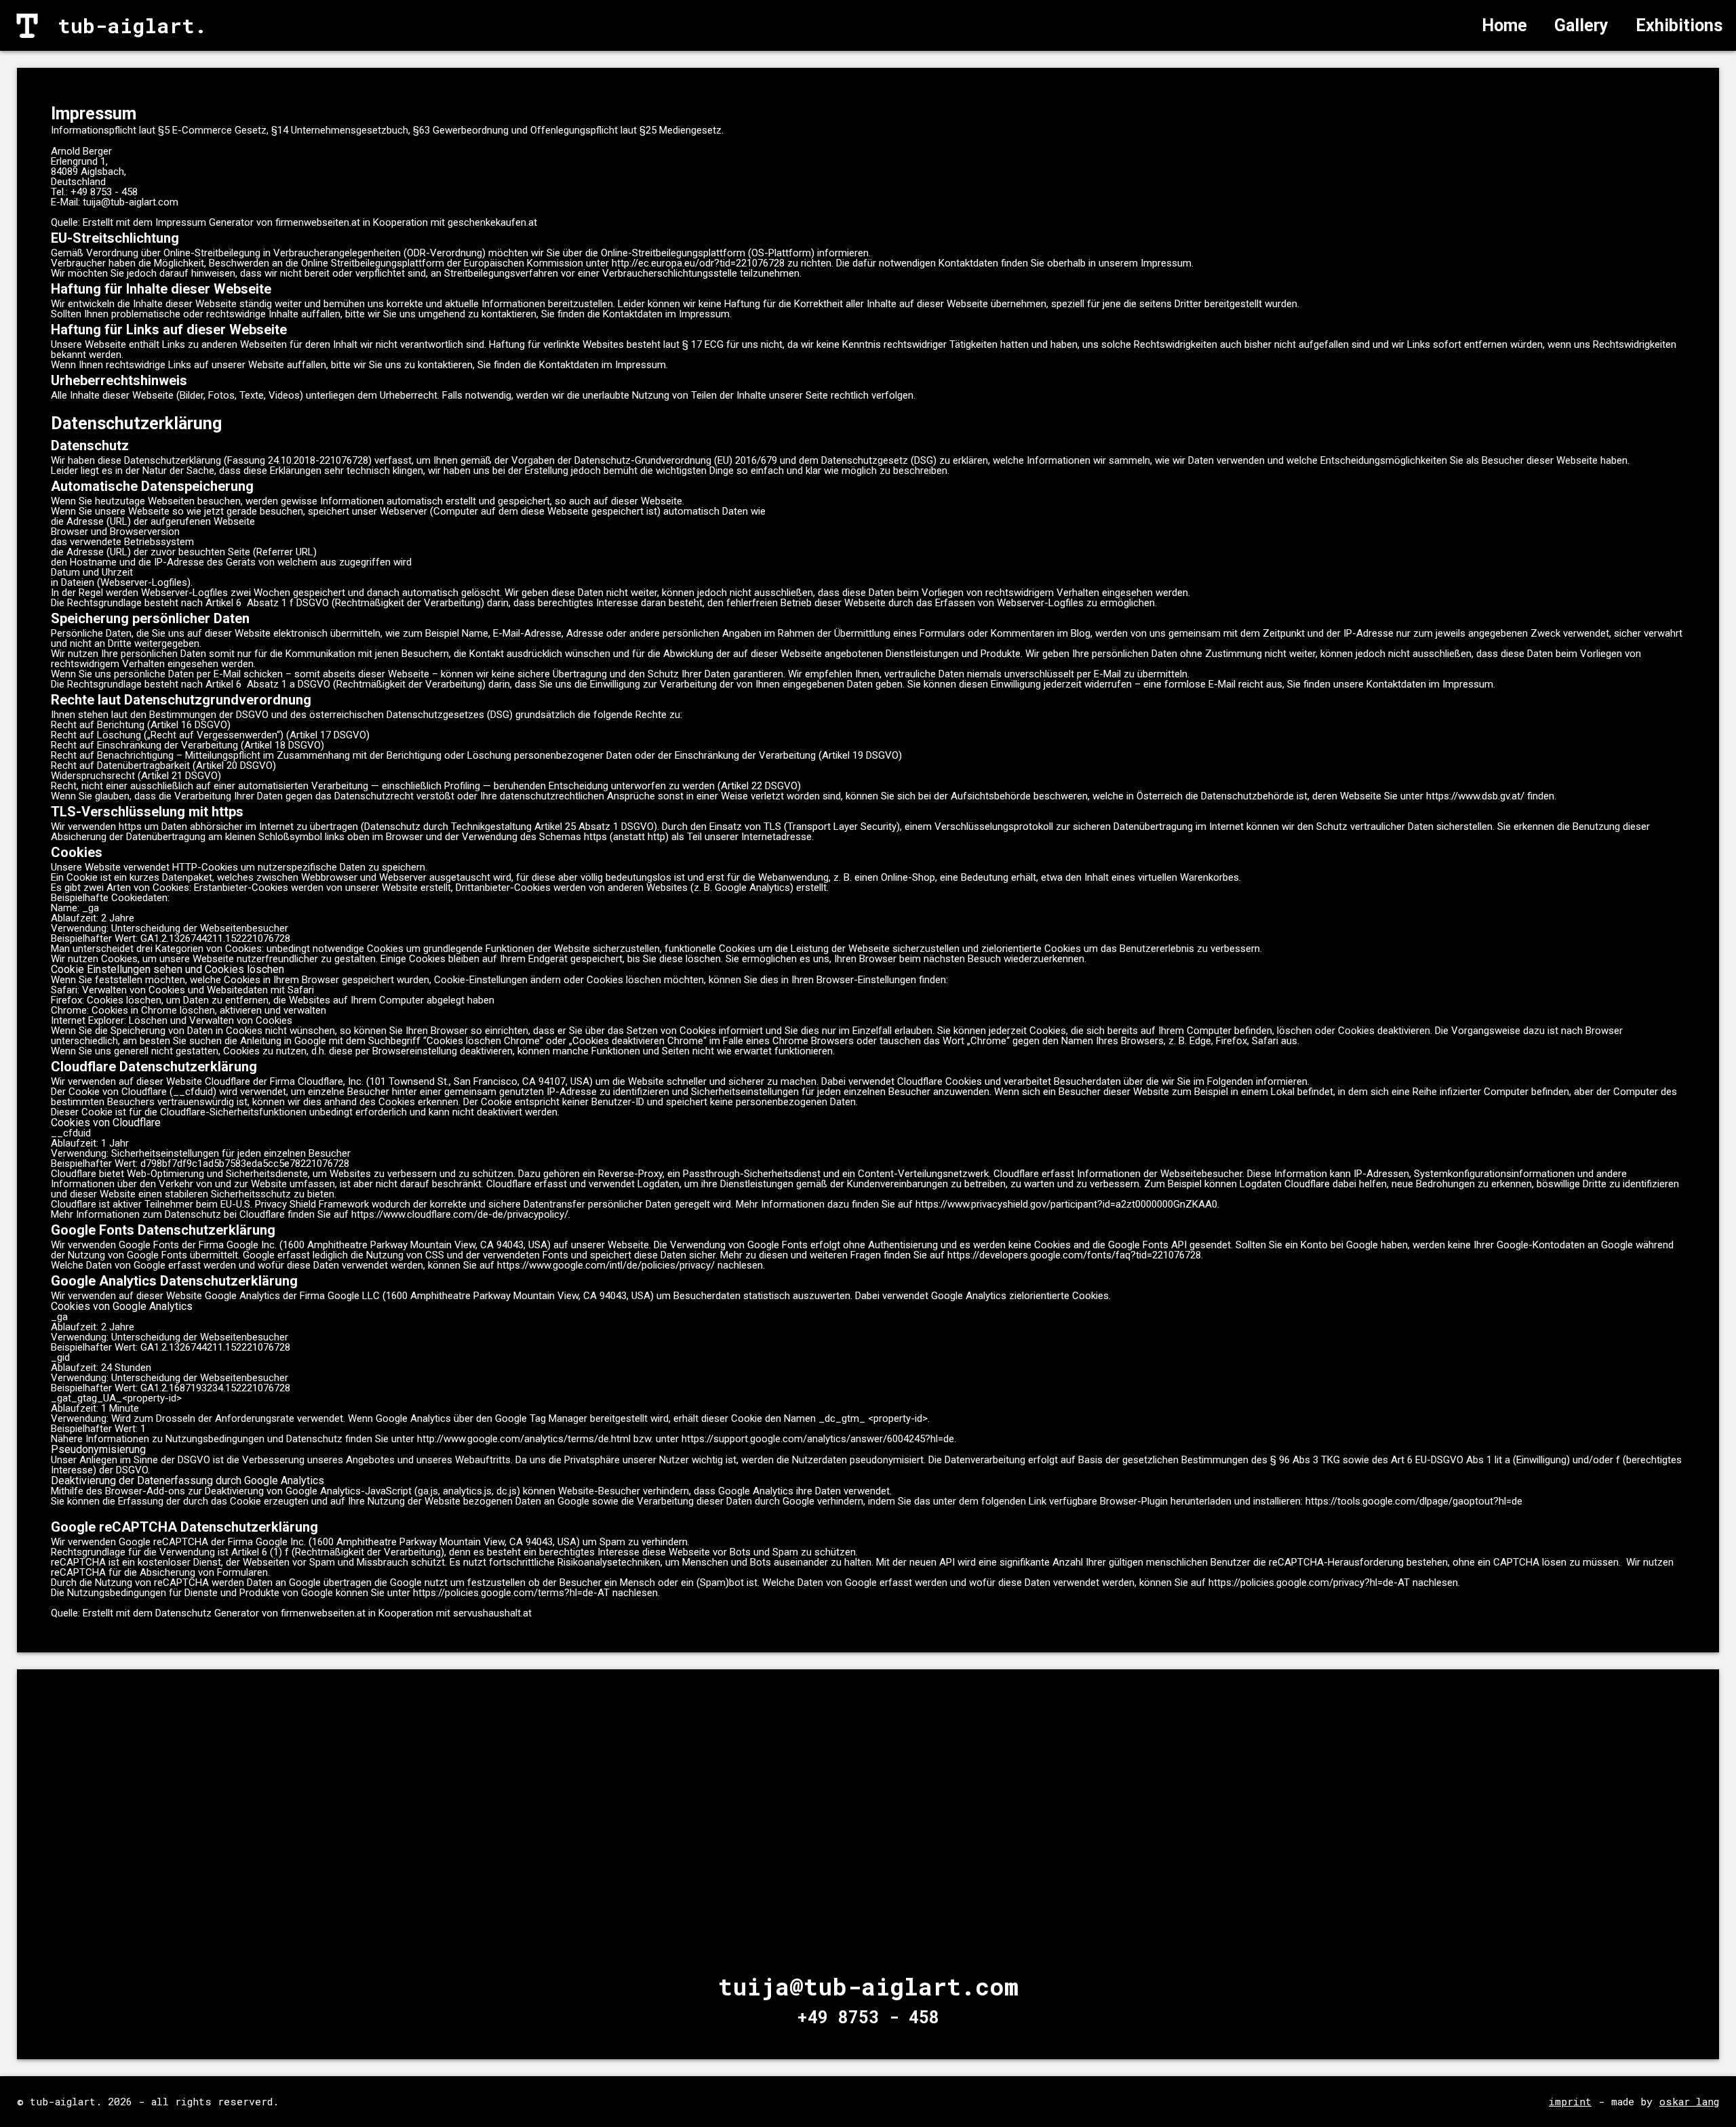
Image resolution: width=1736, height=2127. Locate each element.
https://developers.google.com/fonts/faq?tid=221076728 (1074, 1255)
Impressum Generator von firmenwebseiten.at (258, 222)
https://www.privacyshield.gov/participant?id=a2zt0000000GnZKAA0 (1066, 1204)
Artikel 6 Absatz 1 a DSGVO (268, 684)
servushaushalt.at (492, 1613)
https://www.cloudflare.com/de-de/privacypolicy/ (460, 1214)
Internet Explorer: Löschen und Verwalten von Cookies (172, 1020)
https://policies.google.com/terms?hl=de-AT (511, 1593)
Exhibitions (1679, 25)
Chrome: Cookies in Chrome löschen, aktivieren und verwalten (189, 1010)
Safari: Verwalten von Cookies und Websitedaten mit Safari (182, 990)
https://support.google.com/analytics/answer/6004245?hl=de (818, 1439)
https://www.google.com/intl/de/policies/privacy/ (606, 1265)
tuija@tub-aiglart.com (131, 202)
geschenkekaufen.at (492, 222)
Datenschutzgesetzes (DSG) (450, 715)
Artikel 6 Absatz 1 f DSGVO (267, 603)
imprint (1570, 2102)
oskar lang (1689, 2102)
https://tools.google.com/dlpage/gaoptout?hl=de (1414, 1501)
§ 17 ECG (703, 344)
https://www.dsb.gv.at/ (1475, 796)
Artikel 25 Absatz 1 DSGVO (594, 827)
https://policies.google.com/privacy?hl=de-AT (1309, 1583)
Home (1504, 25)
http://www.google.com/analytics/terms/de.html (524, 1439)
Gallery (1581, 25)
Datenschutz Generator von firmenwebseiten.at (260, 1613)
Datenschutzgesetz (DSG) (879, 460)
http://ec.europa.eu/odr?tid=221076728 (698, 263)
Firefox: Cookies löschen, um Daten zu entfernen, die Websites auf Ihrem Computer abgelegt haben (273, 1000)
